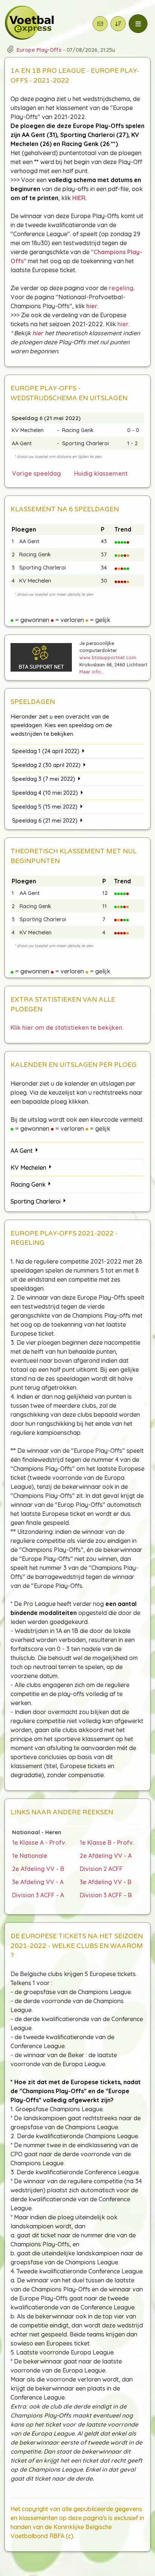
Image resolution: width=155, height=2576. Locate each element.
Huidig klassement (101, 473)
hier (123, 324)
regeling (121, 288)
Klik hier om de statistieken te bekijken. (67, 1027)
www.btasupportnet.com (108, 657)
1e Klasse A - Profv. (39, 1842)
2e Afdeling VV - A (106, 1856)
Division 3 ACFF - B (106, 1895)
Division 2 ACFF (101, 1869)
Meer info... (92, 672)
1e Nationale (30, 1856)
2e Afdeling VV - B (38, 1869)
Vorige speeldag (36, 473)
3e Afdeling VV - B (106, 1882)
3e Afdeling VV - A (38, 1882)
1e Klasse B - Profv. (107, 1842)
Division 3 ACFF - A (38, 1895)
